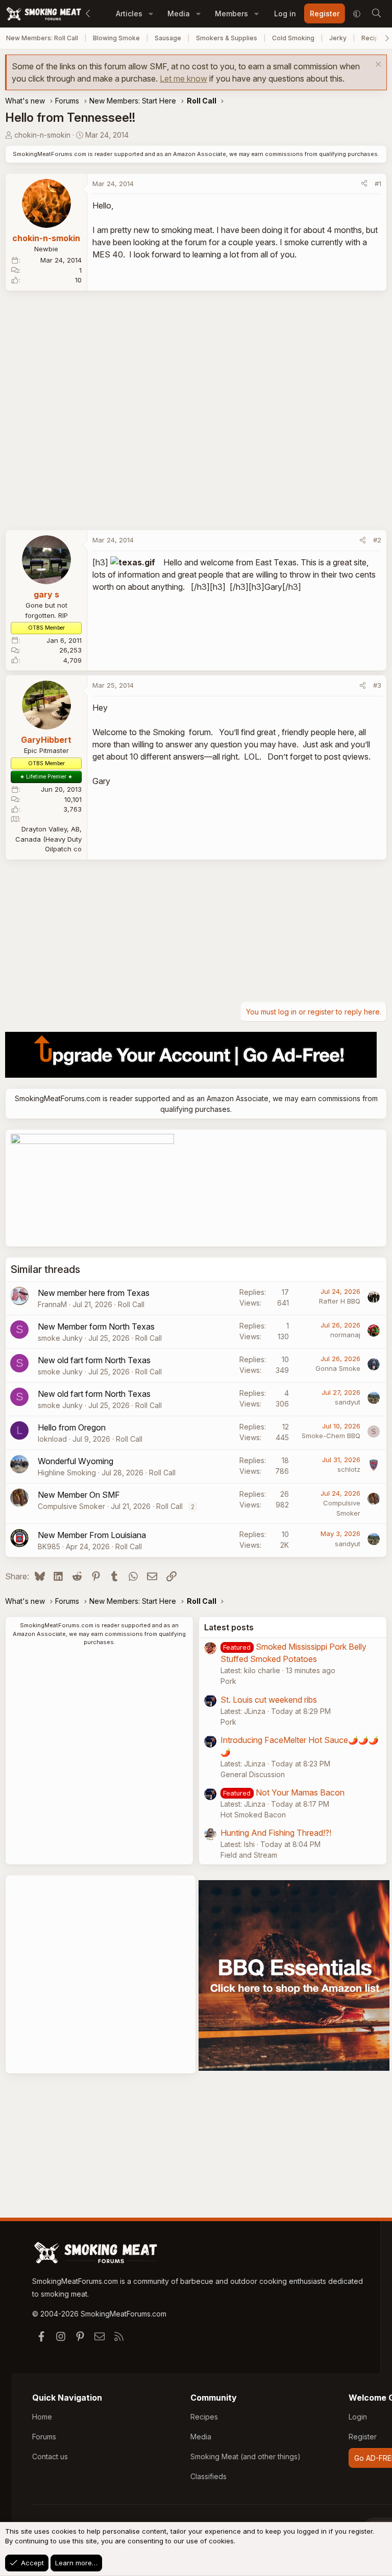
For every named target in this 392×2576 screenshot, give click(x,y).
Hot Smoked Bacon (253, 1815)
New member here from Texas (94, 1293)
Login (358, 2417)
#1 (378, 184)
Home (42, 2417)
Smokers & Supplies (227, 38)
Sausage (168, 38)
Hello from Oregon (72, 1427)
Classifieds (209, 2476)
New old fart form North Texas (94, 1360)
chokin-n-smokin (42, 135)
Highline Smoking (67, 1473)
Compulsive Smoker (71, 1506)
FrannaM (52, 1304)
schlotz (349, 1469)
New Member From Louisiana (92, 1535)
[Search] (376, 14)
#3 (377, 685)
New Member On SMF (79, 1495)
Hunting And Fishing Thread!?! (276, 1833)
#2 (377, 540)
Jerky (338, 38)
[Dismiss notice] (377, 66)
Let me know (183, 79)
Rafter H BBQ (340, 1301)
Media (179, 14)
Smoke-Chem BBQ (331, 1436)
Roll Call (131, 1304)
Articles (129, 14)
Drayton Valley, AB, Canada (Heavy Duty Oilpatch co (48, 839)
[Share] (364, 184)
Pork (228, 1681)
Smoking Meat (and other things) (246, 2456)
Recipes (204, 2417)
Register (363, 2437)
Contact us (50, 2456)
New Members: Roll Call (42, 38)
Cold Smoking (293, 38)
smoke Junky (60, 1338)
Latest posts (229, 1627)
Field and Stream (249, 1855)
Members (231, 14)
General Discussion (253, 1774)
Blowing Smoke (116, 38)
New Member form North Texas (96, 1326)
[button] (151, 14)
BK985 (49, 1546)
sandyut (348, 1402)
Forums (44, 2437)
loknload (52, 1439)
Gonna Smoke (338, 1368)
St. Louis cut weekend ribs (269, 1700)
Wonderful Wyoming (76, 1461)
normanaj (345, 1335)
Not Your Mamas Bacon (300, 1792)
